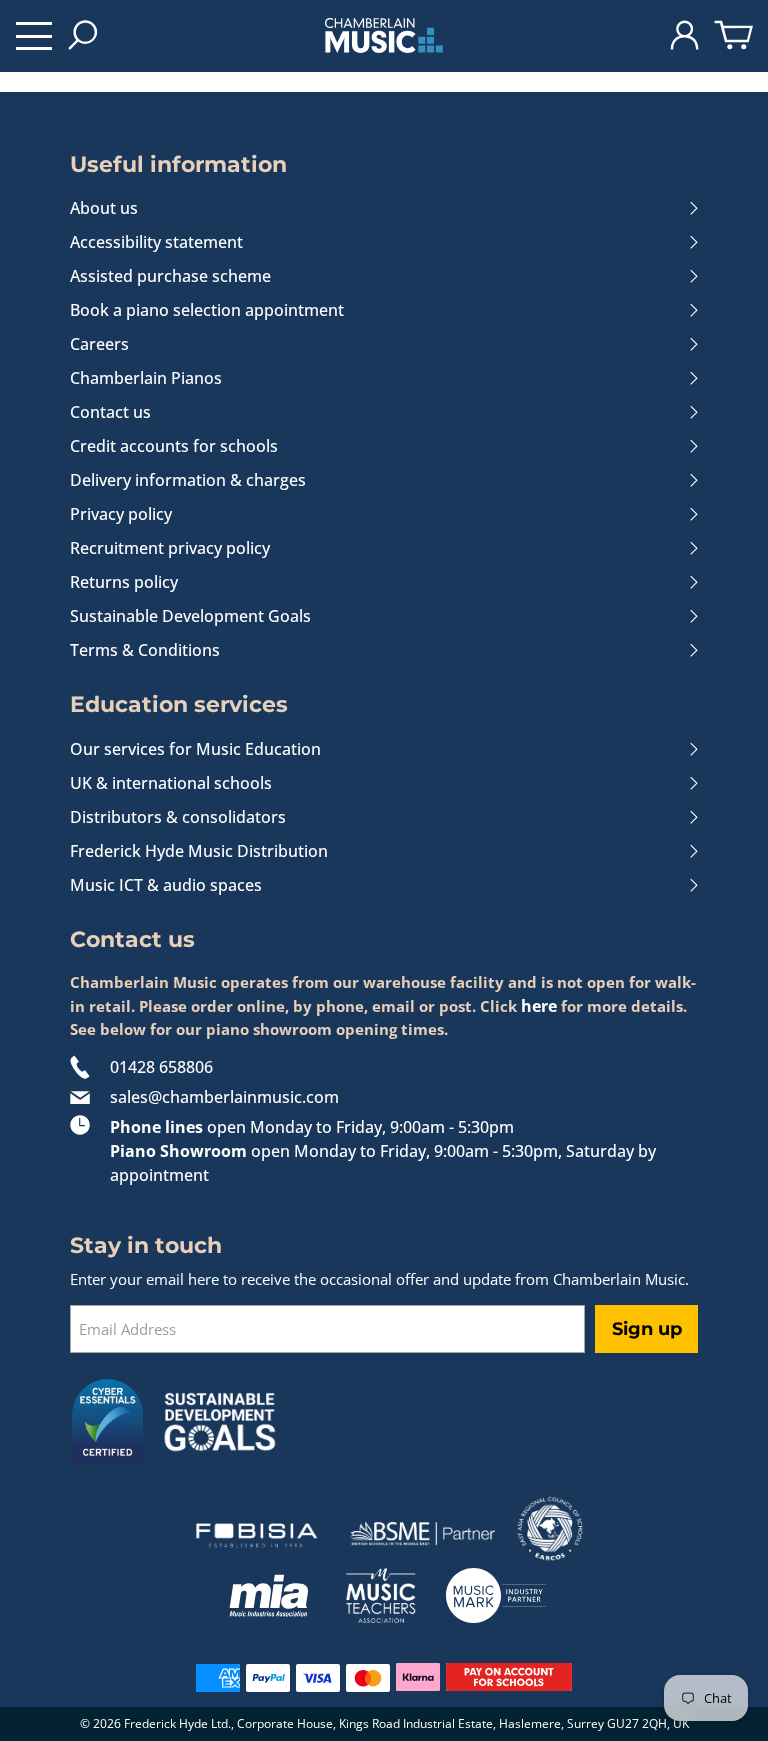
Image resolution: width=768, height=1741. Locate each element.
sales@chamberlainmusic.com (224, 1097)
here (539, 1006)
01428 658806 (161, 1067)
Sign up (647, 1329)
